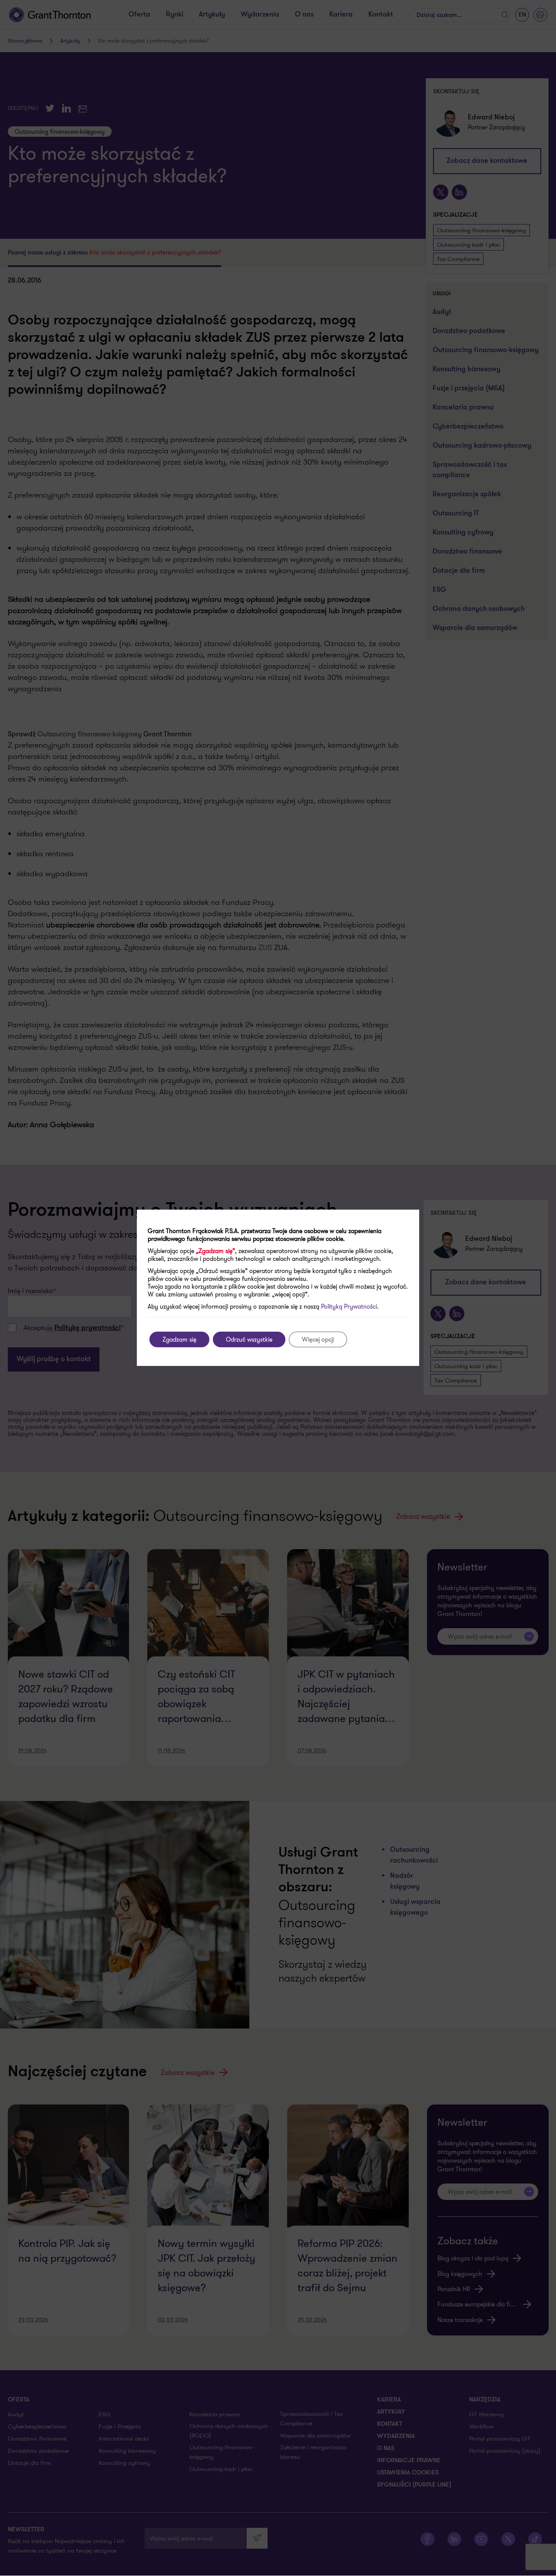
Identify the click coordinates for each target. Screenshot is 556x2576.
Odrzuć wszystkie (249, 1339)
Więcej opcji (318, 1339)
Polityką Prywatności (349, 1306)
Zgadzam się (179, 1339)
